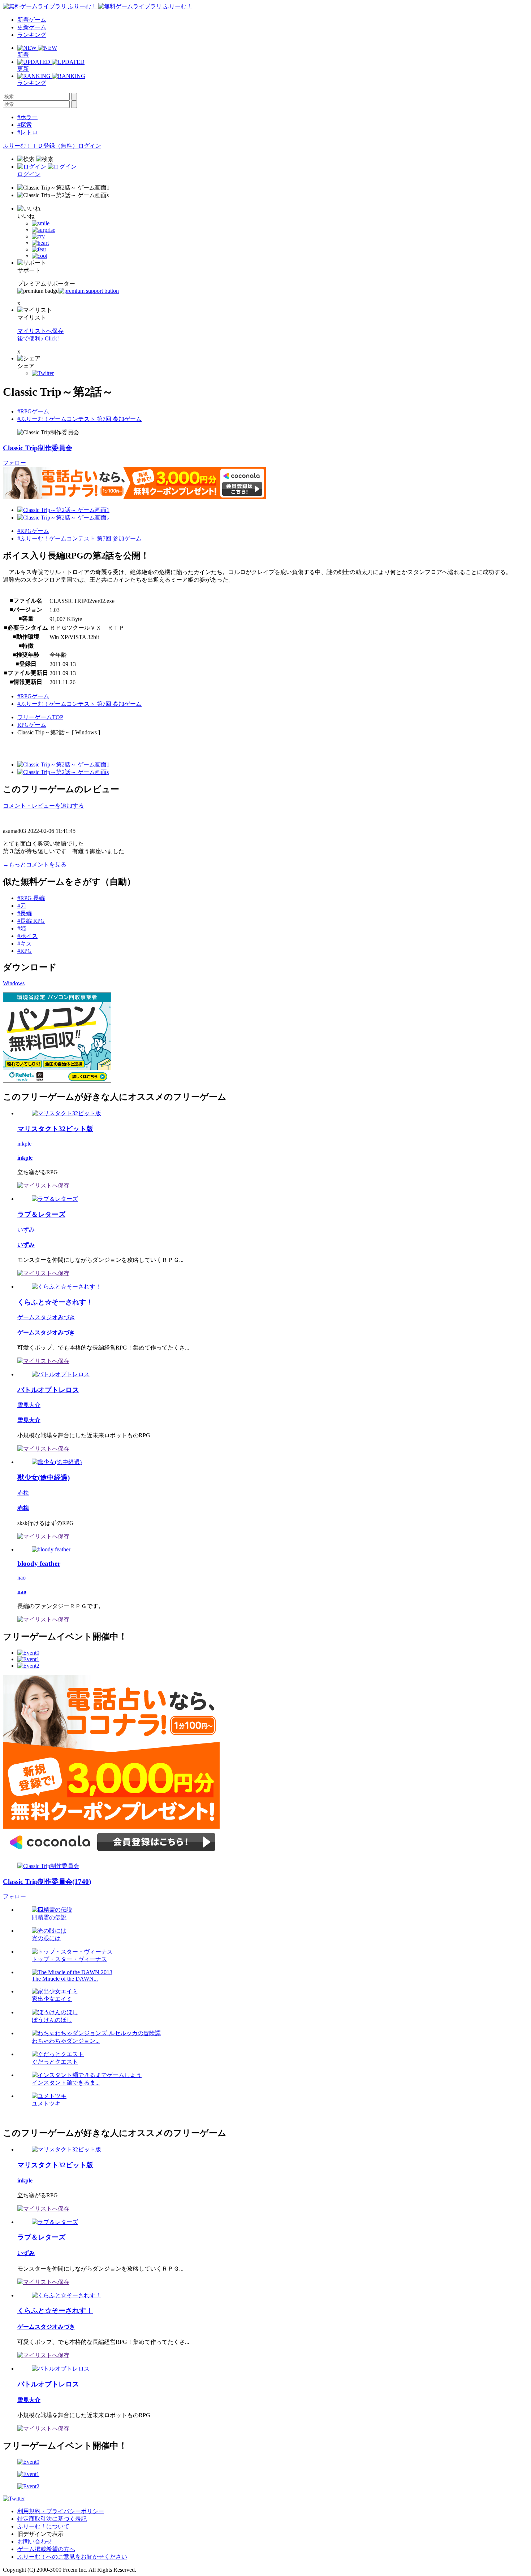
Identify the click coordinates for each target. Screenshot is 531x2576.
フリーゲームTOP (40, 717)
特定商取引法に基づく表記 (52, 2519)
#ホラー (27, 117)
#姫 (22, 928)
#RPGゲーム (33, 411)
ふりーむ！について (43, 2526)
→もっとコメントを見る (35, 865)
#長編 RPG (31, 921)
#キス (25, 944)
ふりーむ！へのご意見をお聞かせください (72, 2557)
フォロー (14, 463)
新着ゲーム (32, 20)
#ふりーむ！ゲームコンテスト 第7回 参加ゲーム (79, 419)
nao (21, 1578)
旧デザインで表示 (40, 2534)
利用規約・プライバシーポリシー (61, 2511)
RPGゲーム (32, 725)
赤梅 (23, 1493)
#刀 (22, 906)
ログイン (90, 146)
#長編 (25, 913)
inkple (24, 1144)
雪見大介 (29, 1405)
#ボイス (27, 936)
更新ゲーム (32, 27)
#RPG (25, 951)
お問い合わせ (35, 2542)
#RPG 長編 (31, 898)
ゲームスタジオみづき (46, 1317)
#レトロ (27, 132)
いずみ (26, 1230)
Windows (14, 983)
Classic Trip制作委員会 (38, 448)
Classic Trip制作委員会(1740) (47, 1882)
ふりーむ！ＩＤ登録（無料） (40, 146)
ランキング (32, 35)
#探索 (25, 125)
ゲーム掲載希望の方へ (46, 2549)
